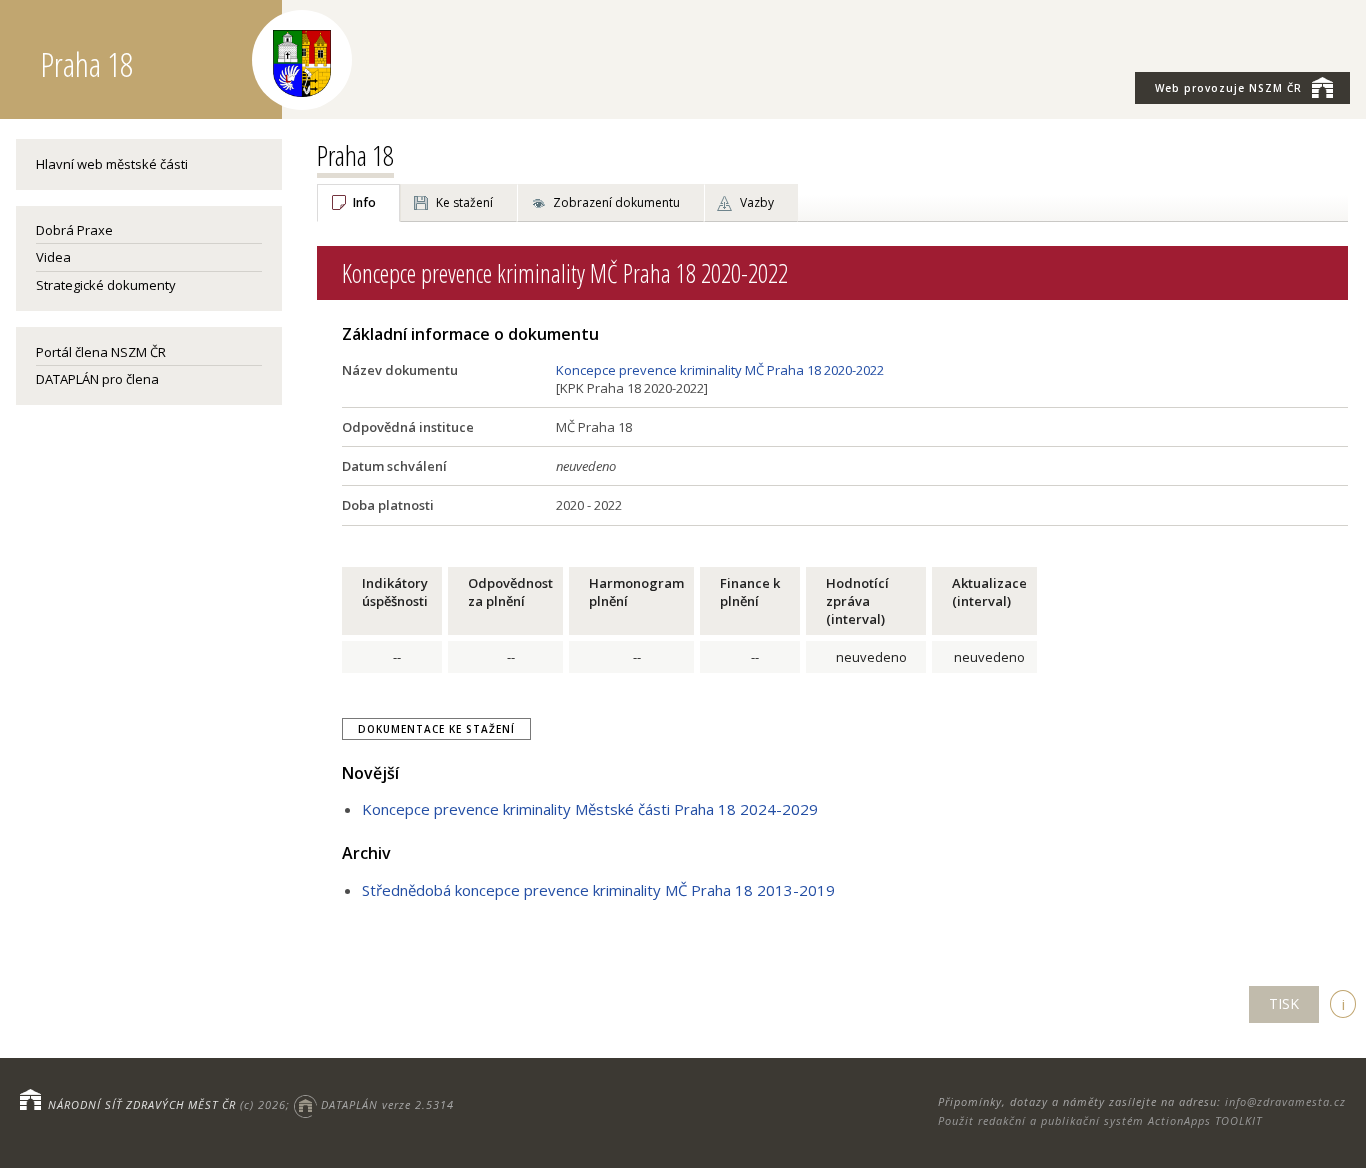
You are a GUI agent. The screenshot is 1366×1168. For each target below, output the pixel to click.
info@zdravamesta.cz (1285, 1101)
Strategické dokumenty (106, 285)
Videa (53, 257)
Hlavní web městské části (112, 164)
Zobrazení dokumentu (616, 202)
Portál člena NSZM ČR (101, 352)
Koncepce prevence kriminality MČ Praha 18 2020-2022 (720, 370)
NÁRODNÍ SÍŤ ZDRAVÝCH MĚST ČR (142, 1104)
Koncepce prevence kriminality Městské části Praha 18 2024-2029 (590, 809)
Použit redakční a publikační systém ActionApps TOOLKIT (1100, 1120)
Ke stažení (464, 202)
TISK (1284, 1003)
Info (364, 202)
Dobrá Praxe (74, 230)
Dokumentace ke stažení (436, 729)
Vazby (757, 202)
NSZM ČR (1228, 88)
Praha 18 (355, 155)
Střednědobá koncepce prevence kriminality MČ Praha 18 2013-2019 (598, 890)
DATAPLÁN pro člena (97, 379)
